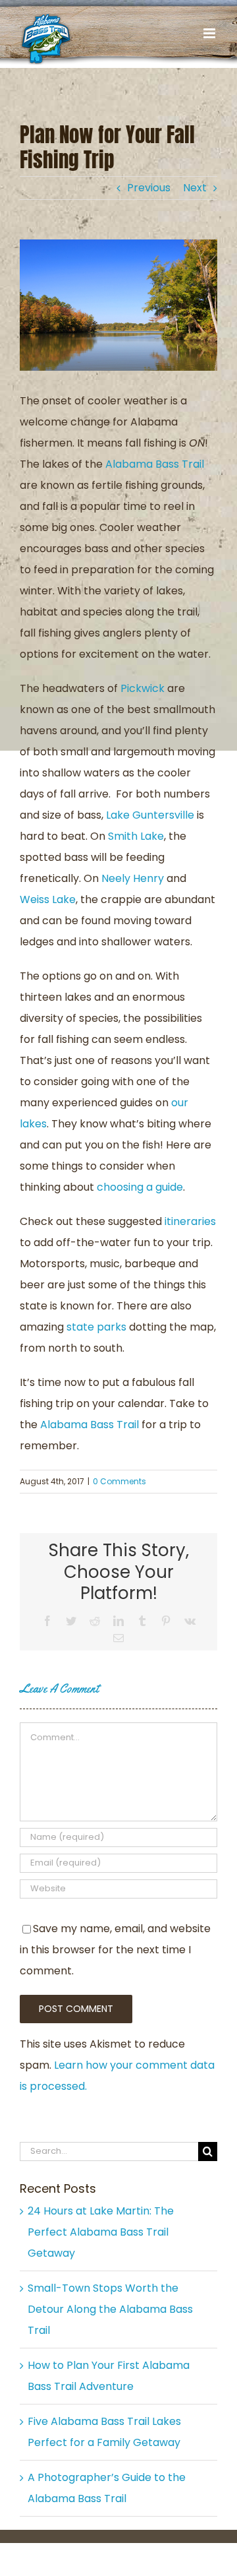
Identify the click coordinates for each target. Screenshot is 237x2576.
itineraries (190, 1221)
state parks (96, 1327)
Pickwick (143, 688)
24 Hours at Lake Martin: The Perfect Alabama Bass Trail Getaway (101, 2232)
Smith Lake (136, 836)
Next (195, 188)
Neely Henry (133, 878)
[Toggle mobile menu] (210, 33)
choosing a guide (140, 1187)
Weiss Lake (48, 899)
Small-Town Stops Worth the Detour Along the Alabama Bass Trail (110, 2309)
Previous (149, 188)
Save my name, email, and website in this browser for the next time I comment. (115, 1950)
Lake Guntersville (150, 815)
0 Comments (119, 1481)
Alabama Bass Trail (155, 464)
